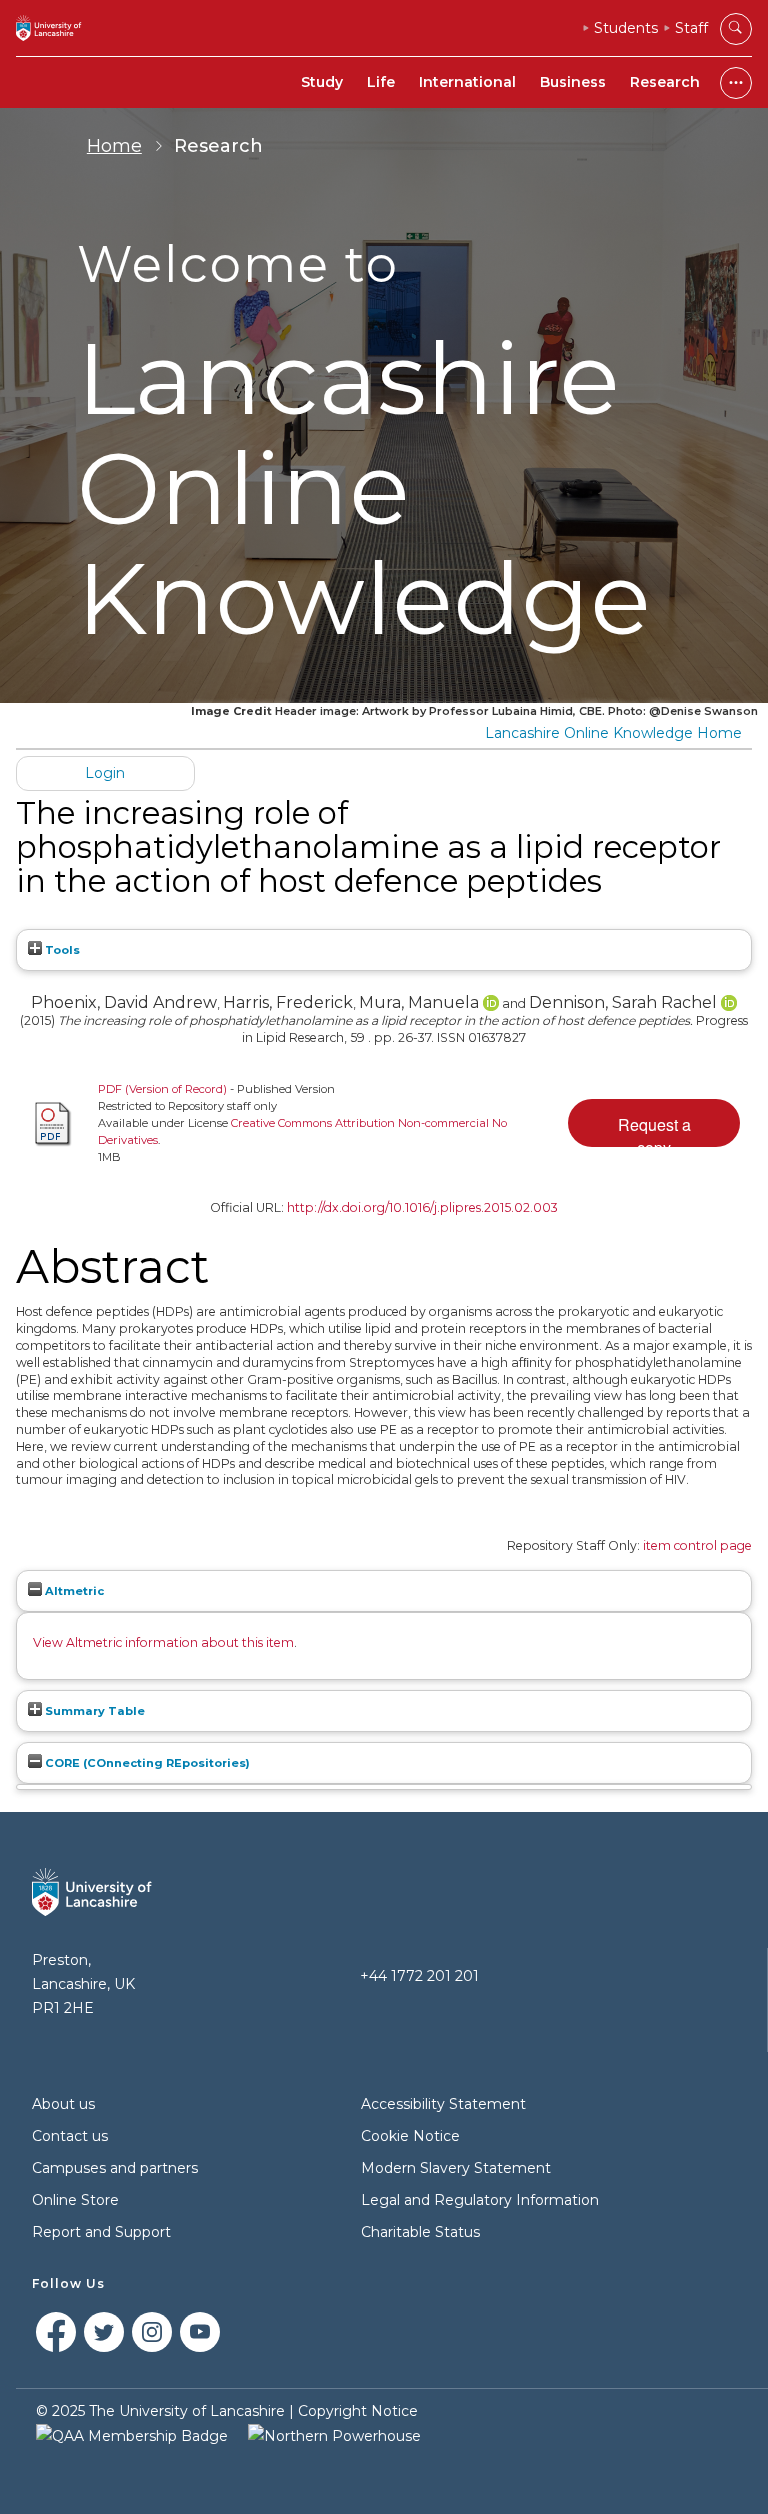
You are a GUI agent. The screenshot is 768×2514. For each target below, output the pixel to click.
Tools (61, 950)
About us (63, 2104)
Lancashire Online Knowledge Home (613, 733)
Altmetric (73, 1591)
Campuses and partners (115, 2168)
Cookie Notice (410, 2136)
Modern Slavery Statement (456, 2168)
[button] (654, 1123)
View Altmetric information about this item (163, 1642)
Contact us (70, 2136)
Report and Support (101, 2232)
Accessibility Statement (443, 2104)
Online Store (75, 2200)
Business (573, 82)
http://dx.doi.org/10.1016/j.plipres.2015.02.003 (422, 1207)
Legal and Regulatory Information (480, 2200)
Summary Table (93, 1711)
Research (665, 82)
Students (626, 28)
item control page (697, 1545)
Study (322, 82)
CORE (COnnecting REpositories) (146, 1763)
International (467, 82)
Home (114, 146)
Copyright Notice (358, 2411)
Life (381, 82)
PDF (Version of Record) (162, 1089)
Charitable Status (420, 2232)
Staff (691, 28)
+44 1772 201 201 (419, 1976)
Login (105, 773)
